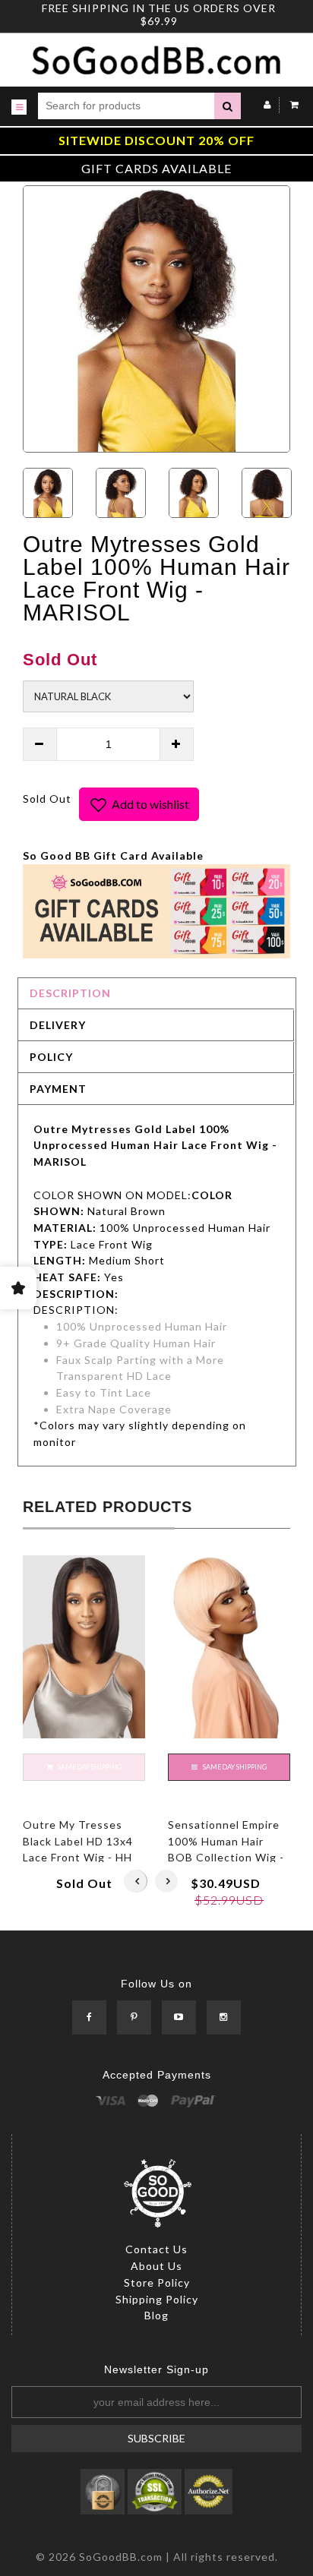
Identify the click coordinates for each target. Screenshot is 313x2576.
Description (70, 993)
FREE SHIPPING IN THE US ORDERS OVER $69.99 (159, 14)
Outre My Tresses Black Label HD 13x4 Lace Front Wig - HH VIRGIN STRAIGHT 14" (78, 1858)
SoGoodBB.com (121, 2557)
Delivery (58, 1025)
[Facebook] (89, 2018)
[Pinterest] (134, 2018)
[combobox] (126, 106)
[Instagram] (224, 2018)
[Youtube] (179, 2018)
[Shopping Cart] (291, 104)
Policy (51, 1057)
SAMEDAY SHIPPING (234, 1767)
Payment (58, 1089)
